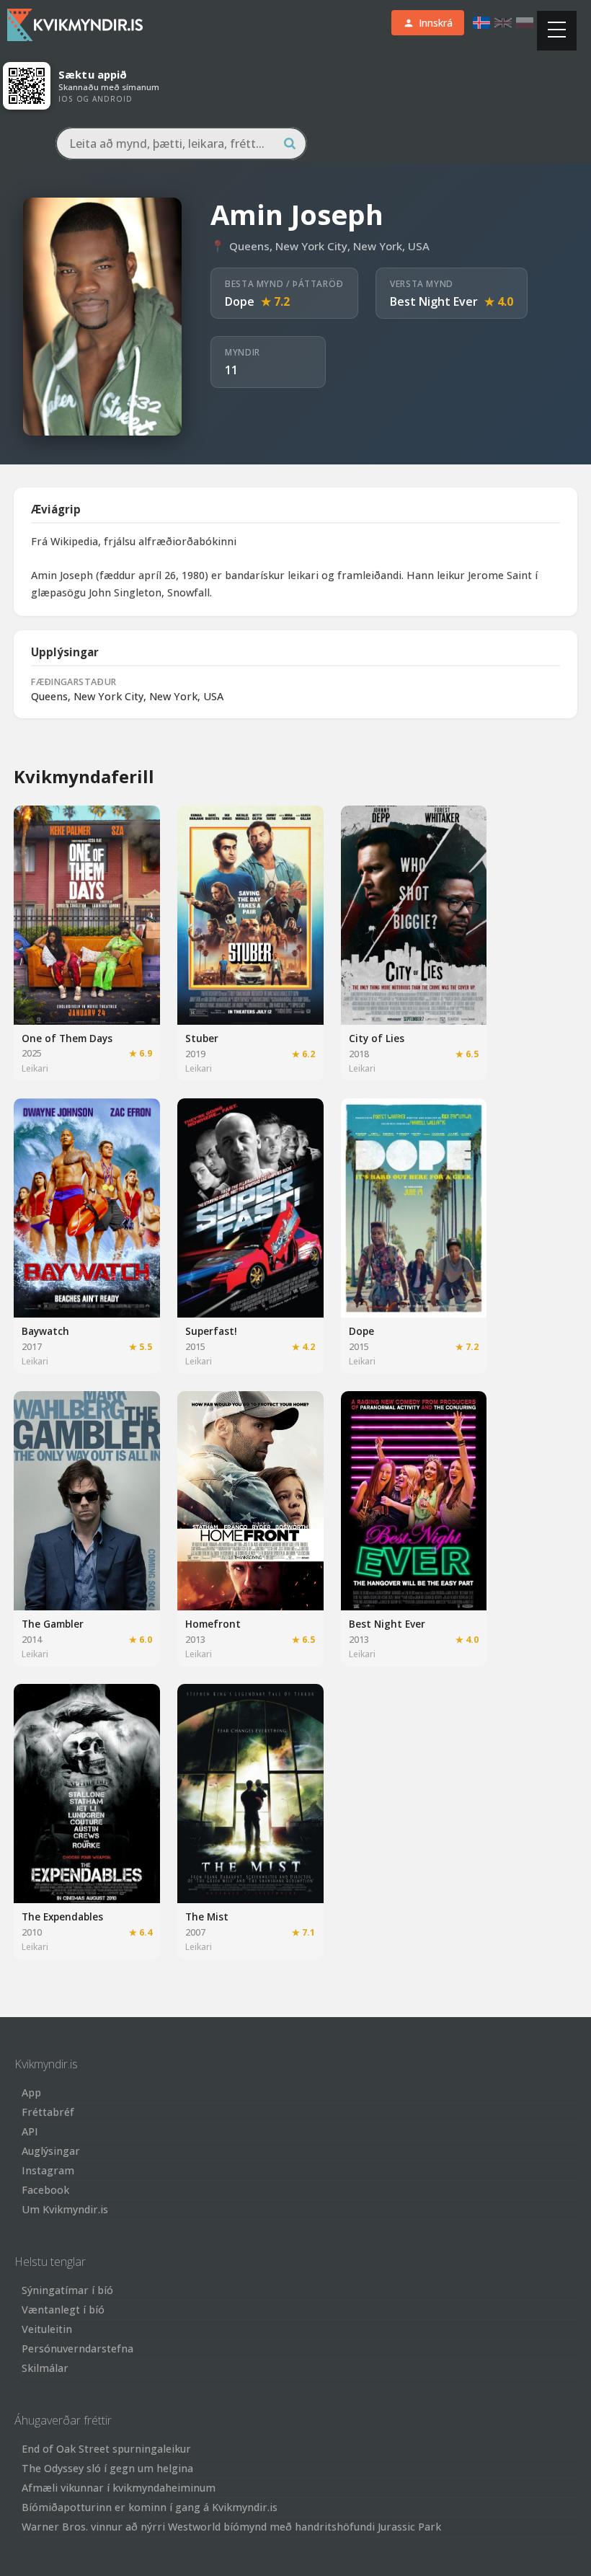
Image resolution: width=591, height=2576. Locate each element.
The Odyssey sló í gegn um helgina (107, 2468)
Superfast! (211, 1331)
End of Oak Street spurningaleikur (106, 2449)
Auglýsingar (51, 2151)
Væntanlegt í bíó (63, 2310)
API (30, 2131)
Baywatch (45, 1331)
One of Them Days (67, 1038)
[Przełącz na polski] (525, 23)
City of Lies (377, 1038)
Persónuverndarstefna (77, 2348)
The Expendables (62, 1916)
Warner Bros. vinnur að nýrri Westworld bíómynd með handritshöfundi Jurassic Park (231, 2527)
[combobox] (181, 144)
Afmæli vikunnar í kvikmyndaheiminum (119, 2488)
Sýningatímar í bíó (67, 2290)
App (31, 2092)
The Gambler (53, 1624)
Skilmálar (45, 2368)
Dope (240, 301)
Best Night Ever (434, 301)
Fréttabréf (48, 2112)
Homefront (213, 1624)
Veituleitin (47, 2329)
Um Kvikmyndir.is (65, 2209)
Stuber (202, 1038)
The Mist (207, 1916)
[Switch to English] (503, 23)
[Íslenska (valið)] (481, 23)
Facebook (45, 2190)
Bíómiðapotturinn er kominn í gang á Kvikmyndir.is (150, 2507)
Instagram (48, 2170)
